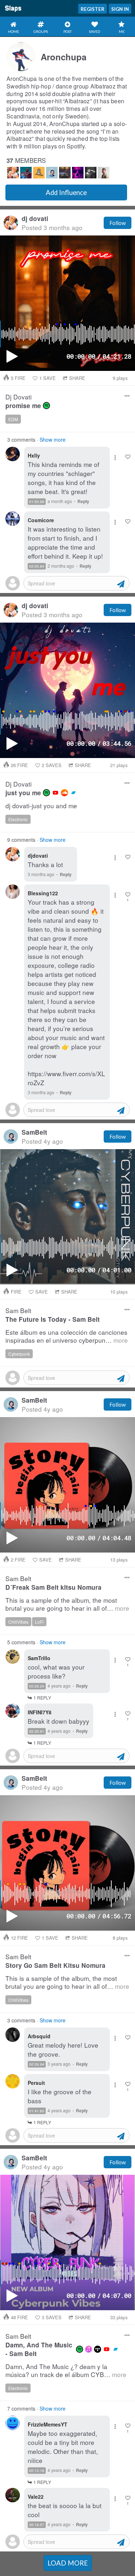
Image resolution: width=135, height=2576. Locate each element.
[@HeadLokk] (78, 173)
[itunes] (89, 2349)
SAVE (48, 378)
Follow (118, 223)
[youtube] (55, 793)
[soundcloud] (64, 793)
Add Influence (66, 192)
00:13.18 (37, 2471)
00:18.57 (37, 2525)
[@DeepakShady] (91, 173)
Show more (53, 440)
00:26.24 (37, 1686)
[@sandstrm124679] (65, 173)
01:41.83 (37, 2111)
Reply (83, 501)
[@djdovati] (13, 173)
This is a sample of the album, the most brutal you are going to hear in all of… (67, 1604)
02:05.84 (37, 566)
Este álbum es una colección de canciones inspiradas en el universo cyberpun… (67, 1336)
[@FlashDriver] (39, 173)
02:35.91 (37, 1731)
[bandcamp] (73, 793)
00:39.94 (37, 2064)
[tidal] (98, 2349)
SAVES (52, 765)
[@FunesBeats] (104, 173)
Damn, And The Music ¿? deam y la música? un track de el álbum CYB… (66, 2371)
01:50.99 (37, 502)
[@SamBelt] (52, 173)
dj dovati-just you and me (41, 806)
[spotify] (46, 406)
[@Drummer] (26, 173)
